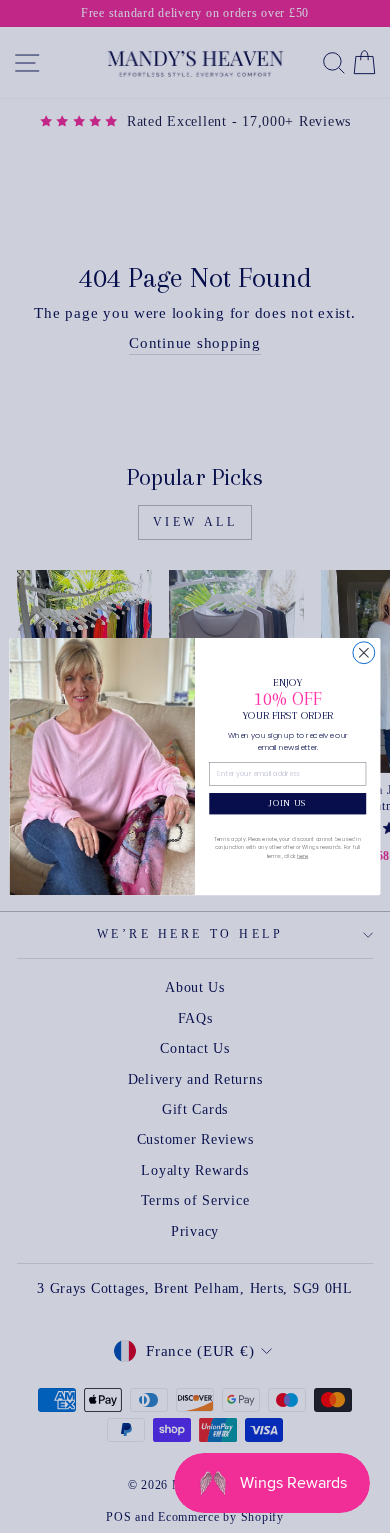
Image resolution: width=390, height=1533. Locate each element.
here (302, 856)
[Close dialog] (364, 653)
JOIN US (287, 803)
